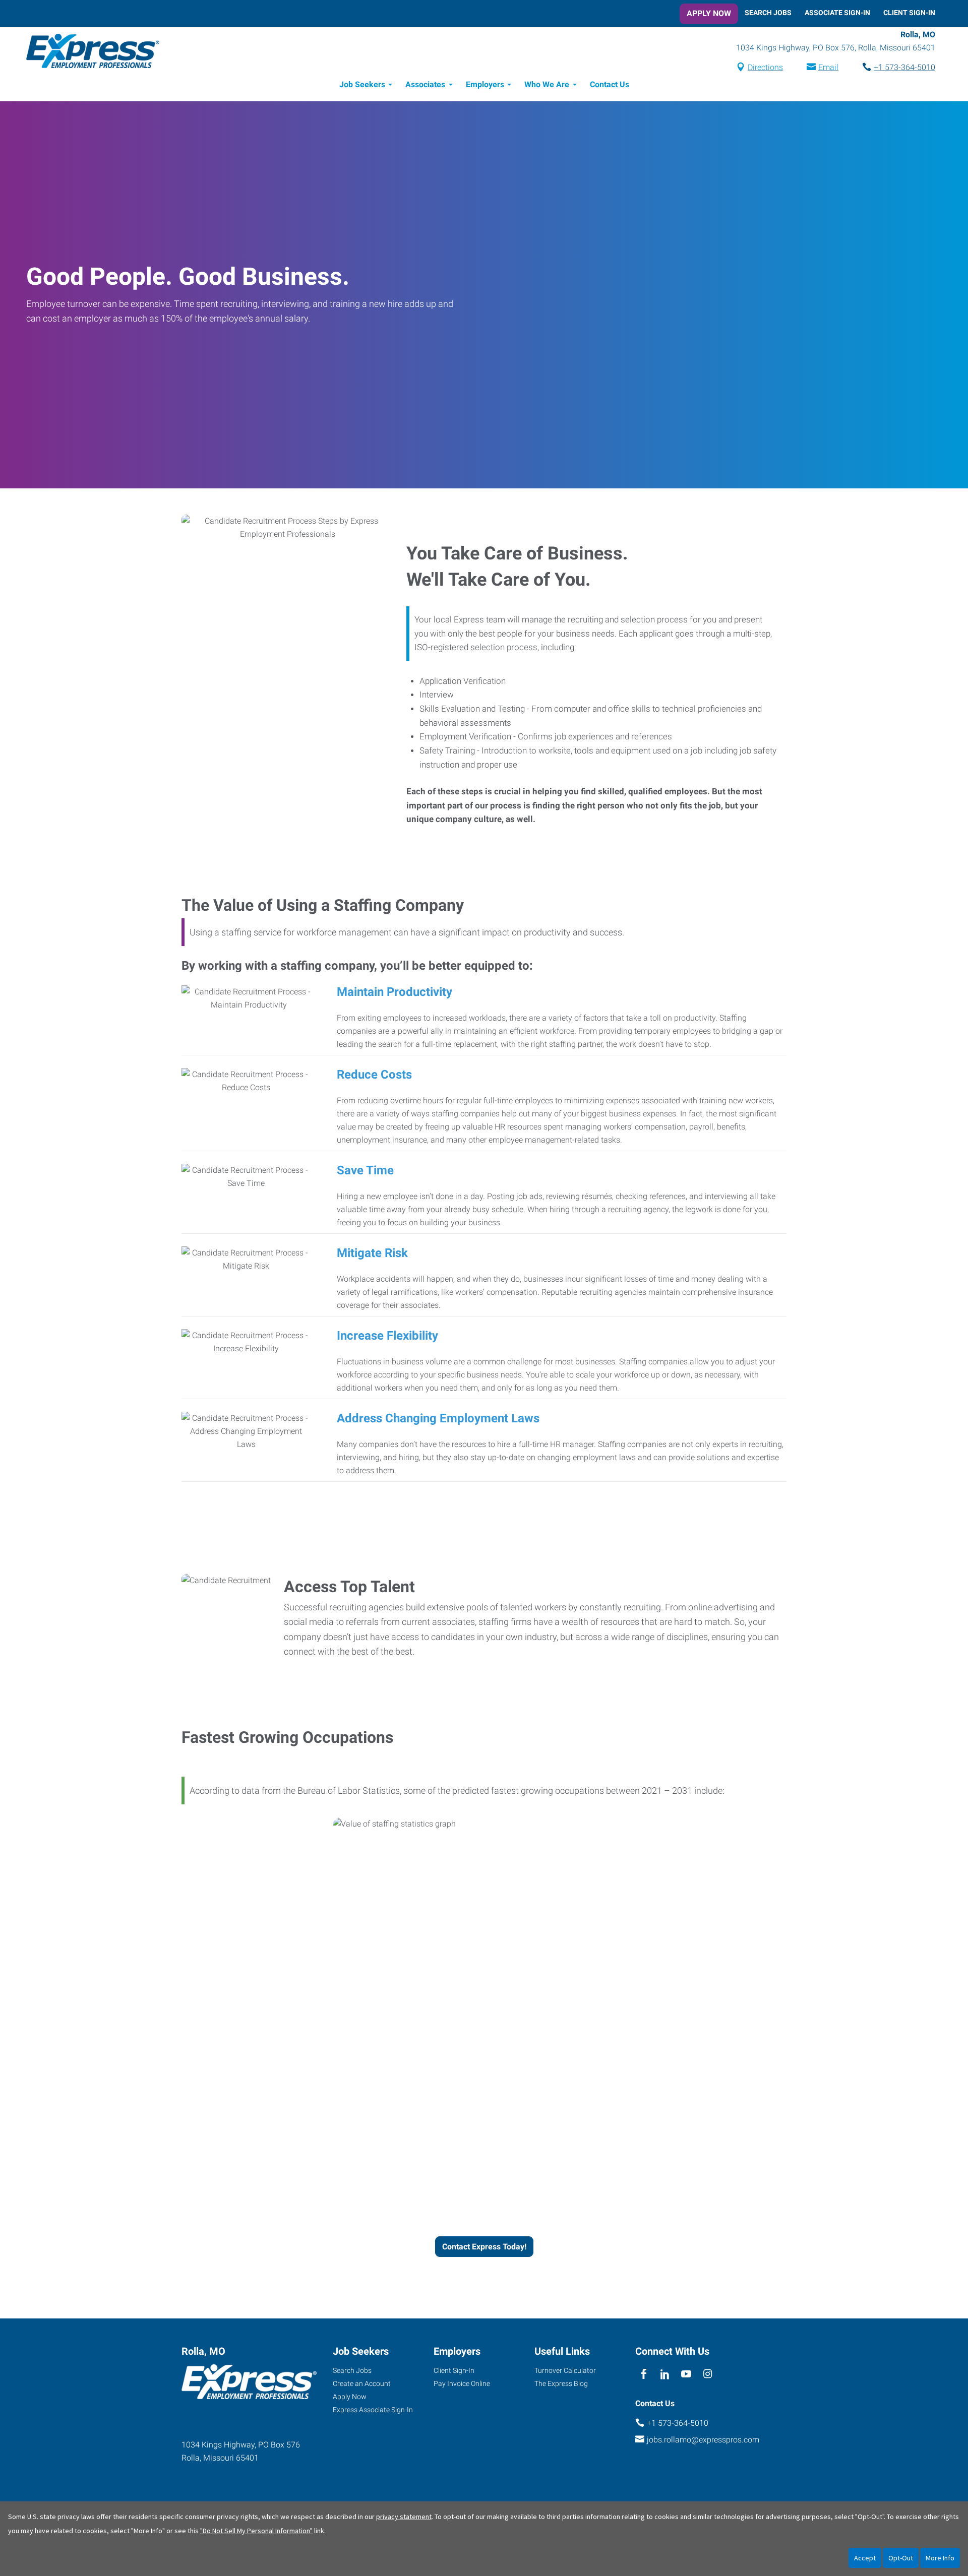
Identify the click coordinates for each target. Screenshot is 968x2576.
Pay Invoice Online (462, 2383)
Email (828, 67)
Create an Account (362, 2383)
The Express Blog (561, 2383)
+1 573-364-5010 (904, 67)
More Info (940, 2558)
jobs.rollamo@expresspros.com (703, 2440)
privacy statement (404, 2517)
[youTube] (686, 2374)
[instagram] (708, 2374)
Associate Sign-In (837, 13)
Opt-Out (901, 2558)
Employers (485, 84)
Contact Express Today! (484, 2247)
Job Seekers (362, 84)
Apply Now (709, 13)
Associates (425, 84)
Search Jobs (768, 13)
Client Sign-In (909, 13)
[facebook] (644, 2374)
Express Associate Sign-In (373, 2410)
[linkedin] (665, 2374)
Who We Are (547, 84)
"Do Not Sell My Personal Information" (256, 2531)
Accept (865, 2558)
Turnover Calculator (565, 2370)
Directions (765, 67)
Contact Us (610, 84)
